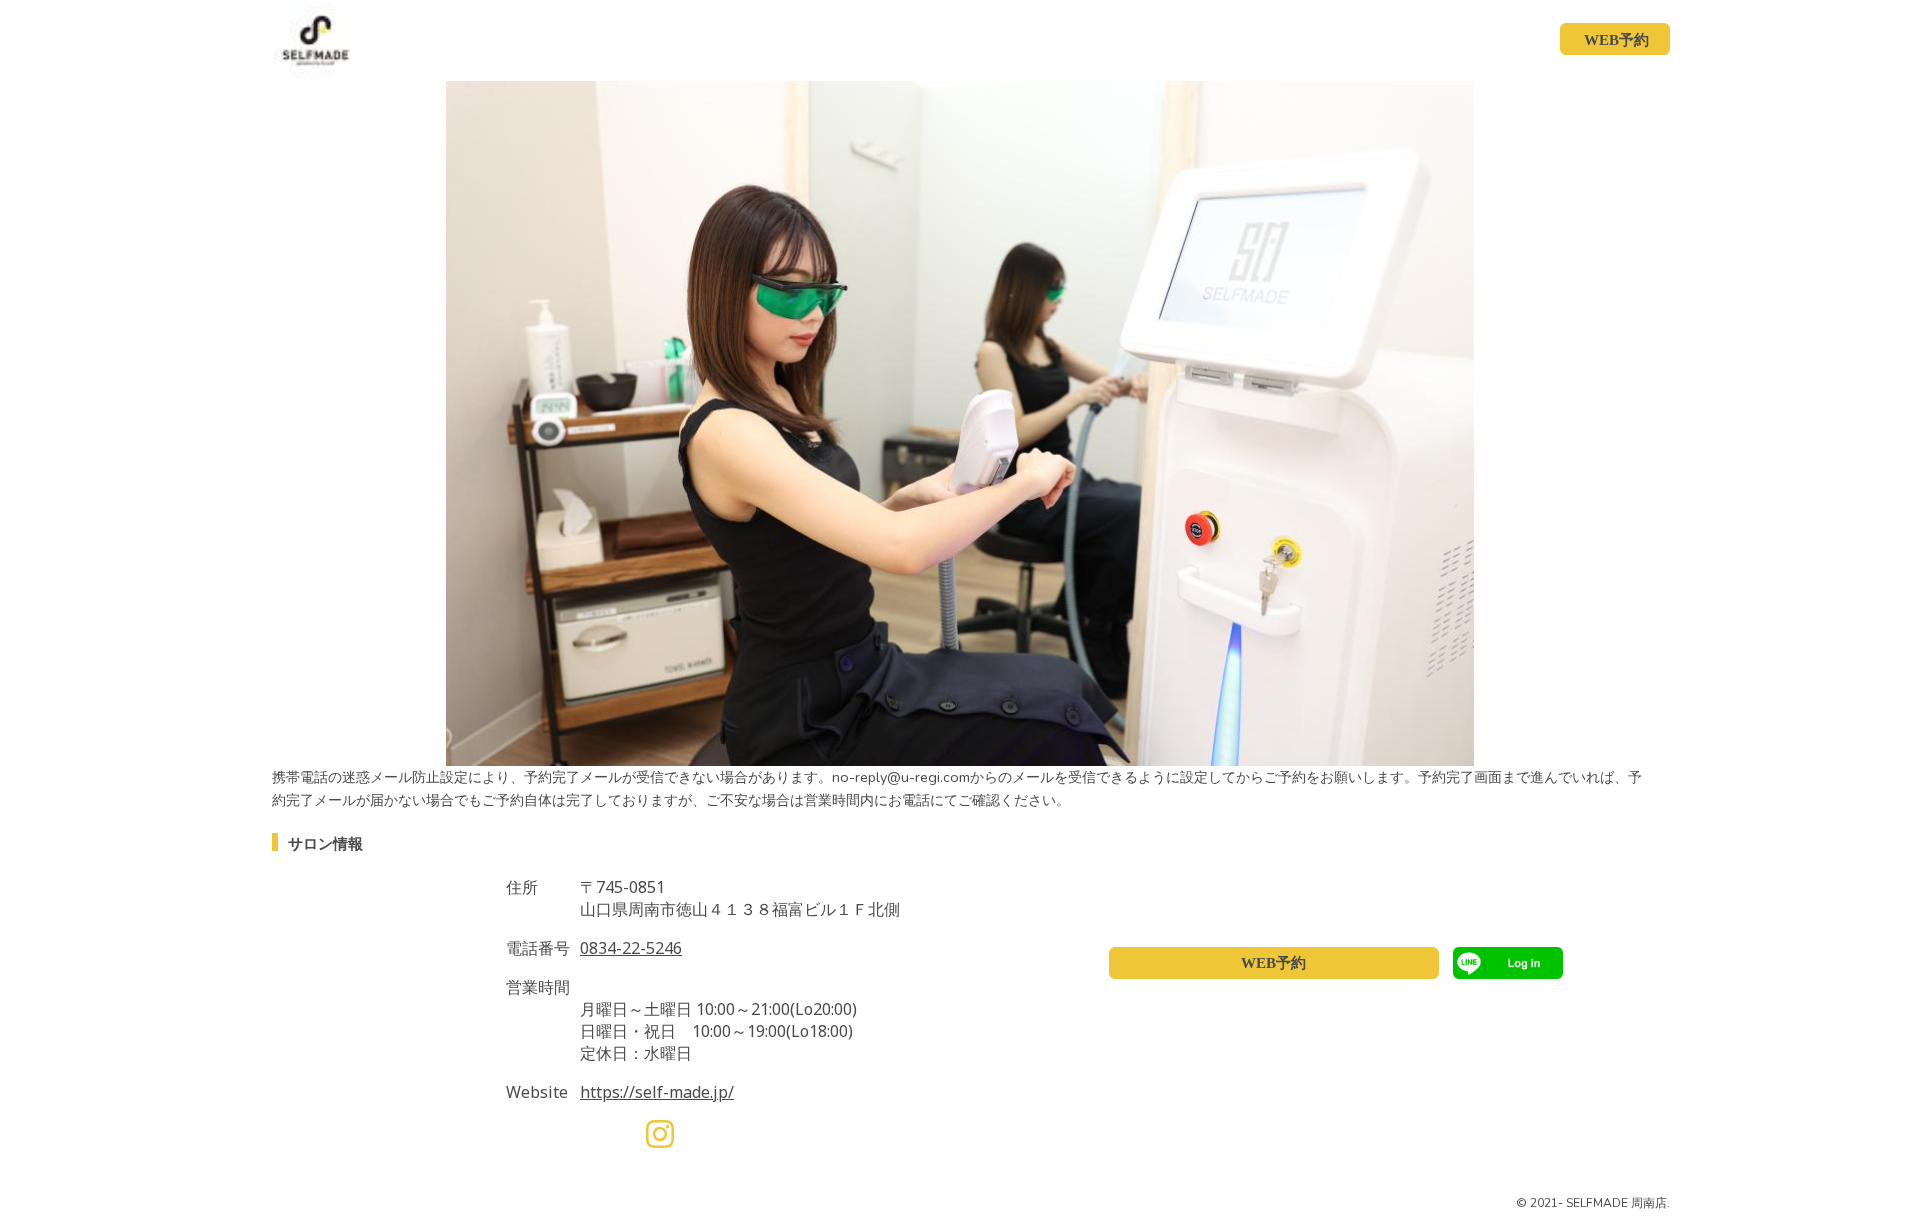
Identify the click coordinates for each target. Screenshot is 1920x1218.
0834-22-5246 (631, 948)
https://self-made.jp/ (657, 1092)
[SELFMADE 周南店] (306, 39)
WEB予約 (1273, 963)
